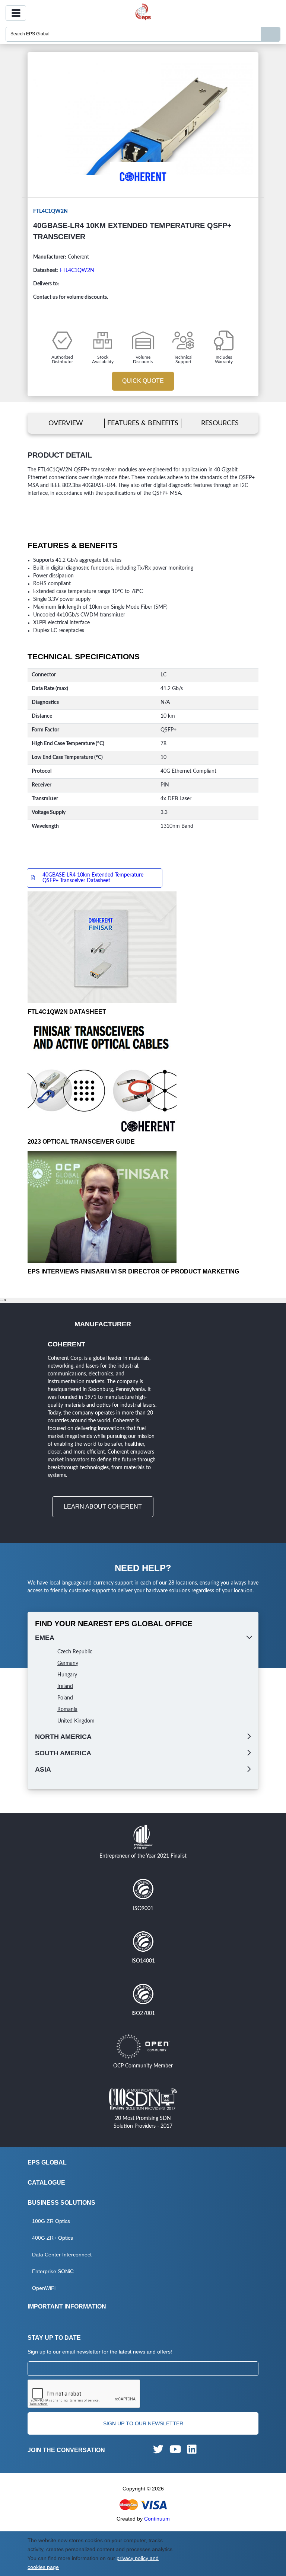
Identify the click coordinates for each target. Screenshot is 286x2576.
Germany (68, 1663)
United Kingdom (76, 1721)
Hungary (67, 1675)
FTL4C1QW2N (77, 270)
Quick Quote (143, 381)
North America (63, 1737)
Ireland (65, 1686)
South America (63, 1753)
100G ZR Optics (51, 2221)
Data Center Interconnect (62, 2255)
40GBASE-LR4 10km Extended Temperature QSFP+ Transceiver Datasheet (93, 878)
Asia (43, 1769)
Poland (65, 1698)
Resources (220, 423)
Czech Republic (75, 1652)
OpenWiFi (44, 2288)
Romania (67, 1710)
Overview (66, 423)
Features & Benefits (143, 423)
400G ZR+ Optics (53, 2238)
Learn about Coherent (103, 1507)
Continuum (157, 2519)
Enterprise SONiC (53, 2271)
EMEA (45, 1638)
